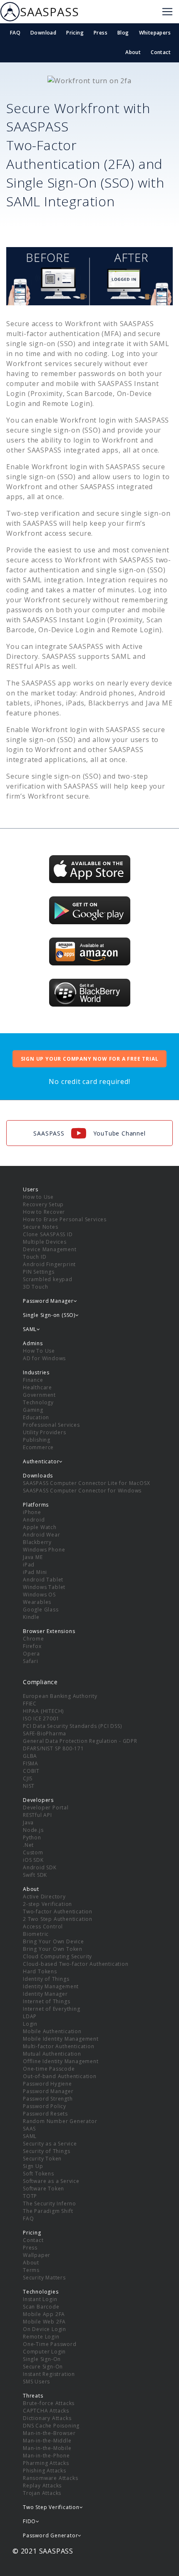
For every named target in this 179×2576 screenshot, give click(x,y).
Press (101, 33)
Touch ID (35, 1257)
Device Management (50, 1249)
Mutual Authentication (52, 2054)
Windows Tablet (44, 1587)
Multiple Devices (45, 1242)
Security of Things (46, 2151)
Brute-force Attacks (49, 2403)
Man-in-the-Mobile (47, 2448)
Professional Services (51, 1425)
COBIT (31, 1771)
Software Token (44, 2189)
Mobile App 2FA (44, 2314)
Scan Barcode (41, 2307)
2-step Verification (47, 1904)
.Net (28, 1845)
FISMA (31, 1763)
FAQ (15, 33)
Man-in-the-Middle (47, 2441)
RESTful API (37, 1815)
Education (36, 1417)
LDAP (30, 2016)
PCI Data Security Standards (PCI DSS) (72, 1726)
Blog (123, 33)
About (133, 52)
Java (28, 1823)
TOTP (30, 2196)
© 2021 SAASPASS (43, 2551)
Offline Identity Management (61, 2061)
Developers (38, 1800)
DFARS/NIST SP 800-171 (53, 1748)
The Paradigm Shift (48, 2211)
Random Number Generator (60, 2121)
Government (39, 1395)
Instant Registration (49, 2374)
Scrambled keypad (48, 1279)
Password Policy (45, 2106)
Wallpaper (37, 2255)
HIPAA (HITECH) (43, 1711)
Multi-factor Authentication (59, 2046)
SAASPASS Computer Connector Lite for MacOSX (86, 1483)
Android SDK (40, 1867)
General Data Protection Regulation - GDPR (80, 1741)
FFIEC (30, 1704)
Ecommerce (38, 1447)
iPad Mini (35, 1572)
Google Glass (41, 1610)
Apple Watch (40, 1527)
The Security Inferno (50, 2204)
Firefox (32, 1646)
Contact (161, 52)
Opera (31, 1654)
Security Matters (44, 2278)
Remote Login (41, 2337)
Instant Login (40, 2299)
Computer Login (44, 2352)
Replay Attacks (42, 2486)
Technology (38, 1402)
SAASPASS (49, 12)
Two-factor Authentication (58, 1912)
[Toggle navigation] (167, 12)
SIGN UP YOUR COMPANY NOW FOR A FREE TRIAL (90, 1059)
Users (31, 1189)
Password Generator (50, 2535)
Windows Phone (44, 1550)
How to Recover (44, 1212)
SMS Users (36, 2382)
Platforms (36, 1505)
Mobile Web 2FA (44, 2322)
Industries (36, 1372)
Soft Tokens (39, 2174)
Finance (33, 1380)
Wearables (37, 1602)
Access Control (43, 1926)
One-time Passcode (49, 2069)
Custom (33, 1852)
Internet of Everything (52, 2009)
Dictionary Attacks (47, 2418)
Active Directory (44, 1897)
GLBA (30, 1756)
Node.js (33, 1830)
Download (43, 33)
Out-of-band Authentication (60, 2076)
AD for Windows (44, 1358)
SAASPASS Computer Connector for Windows (82, 1491)
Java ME (33, 1557)
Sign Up (33, 2166)
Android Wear (42, 1535)
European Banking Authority (60, 1696)
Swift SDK (35, 1875)
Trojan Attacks (42, 2493)
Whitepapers (155, 33)
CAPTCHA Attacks (46, 2411)
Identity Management (51, 1986)
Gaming (33, 1410)
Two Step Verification (51, 2507)
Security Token (42, 2159)
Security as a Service (50, 2144)
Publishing (37, 1440)
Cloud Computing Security (57, 1956)
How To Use (39, 1351)
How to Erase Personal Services (65, 1219)
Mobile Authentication (52, 2031)
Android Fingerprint (49, 1264)
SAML (30, 2136)
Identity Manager (45, 1994)
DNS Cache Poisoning (51, 2426)
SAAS (29, 2129)
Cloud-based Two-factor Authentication (76, 1964)
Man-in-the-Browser (49, 2433)
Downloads (38, 1476)
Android (34, 1520)
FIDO (29, 2521)
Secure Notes (41, 1227)
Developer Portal (46, 1808)
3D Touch (35, 1287)
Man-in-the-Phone (46, 2456)
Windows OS (39, 1595)
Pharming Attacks (46, 2463)
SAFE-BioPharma (45, 1733)
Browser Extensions (49, 1631)
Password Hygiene (47, 2084)
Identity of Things (46, 1979)
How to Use (38, 1197)
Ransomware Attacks (50, 2478)
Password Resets (45, 2114)
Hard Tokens (40, 1971)
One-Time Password (50, 2344)
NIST (29, 1786)
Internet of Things (46, 2001)
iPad (29, 1565)
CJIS (28, 1778)
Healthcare (37, 1387)
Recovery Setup (43, 1204)
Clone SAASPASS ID (48, 1234)
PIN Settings (39, 1272)
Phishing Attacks (45, 2471)
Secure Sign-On (43, 2367)
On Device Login (45, 2329)
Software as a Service (51, 2181)
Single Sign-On (42, 2359)
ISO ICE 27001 (41, 1719)
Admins (33, 1343)
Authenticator (41, 1461)
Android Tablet (43, 1580)
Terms (31, 2270)
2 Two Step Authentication (58, 1919)
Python (32, 1837)
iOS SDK (33, 1860)
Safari (31, 1661)
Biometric (36, 1934)
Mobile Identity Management (61, 2039)
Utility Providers (45, 1432)
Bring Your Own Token (53, 1949)
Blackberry (37, 1542)
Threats (33, 2396)
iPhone (32, 1512)
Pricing (75, 33)
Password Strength (48, 2099)
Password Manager (48, 2091)
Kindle (31, 1617)
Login (30, 2024)
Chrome (34, 1639)
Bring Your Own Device (53, 1941)
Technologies (41, 2292)
